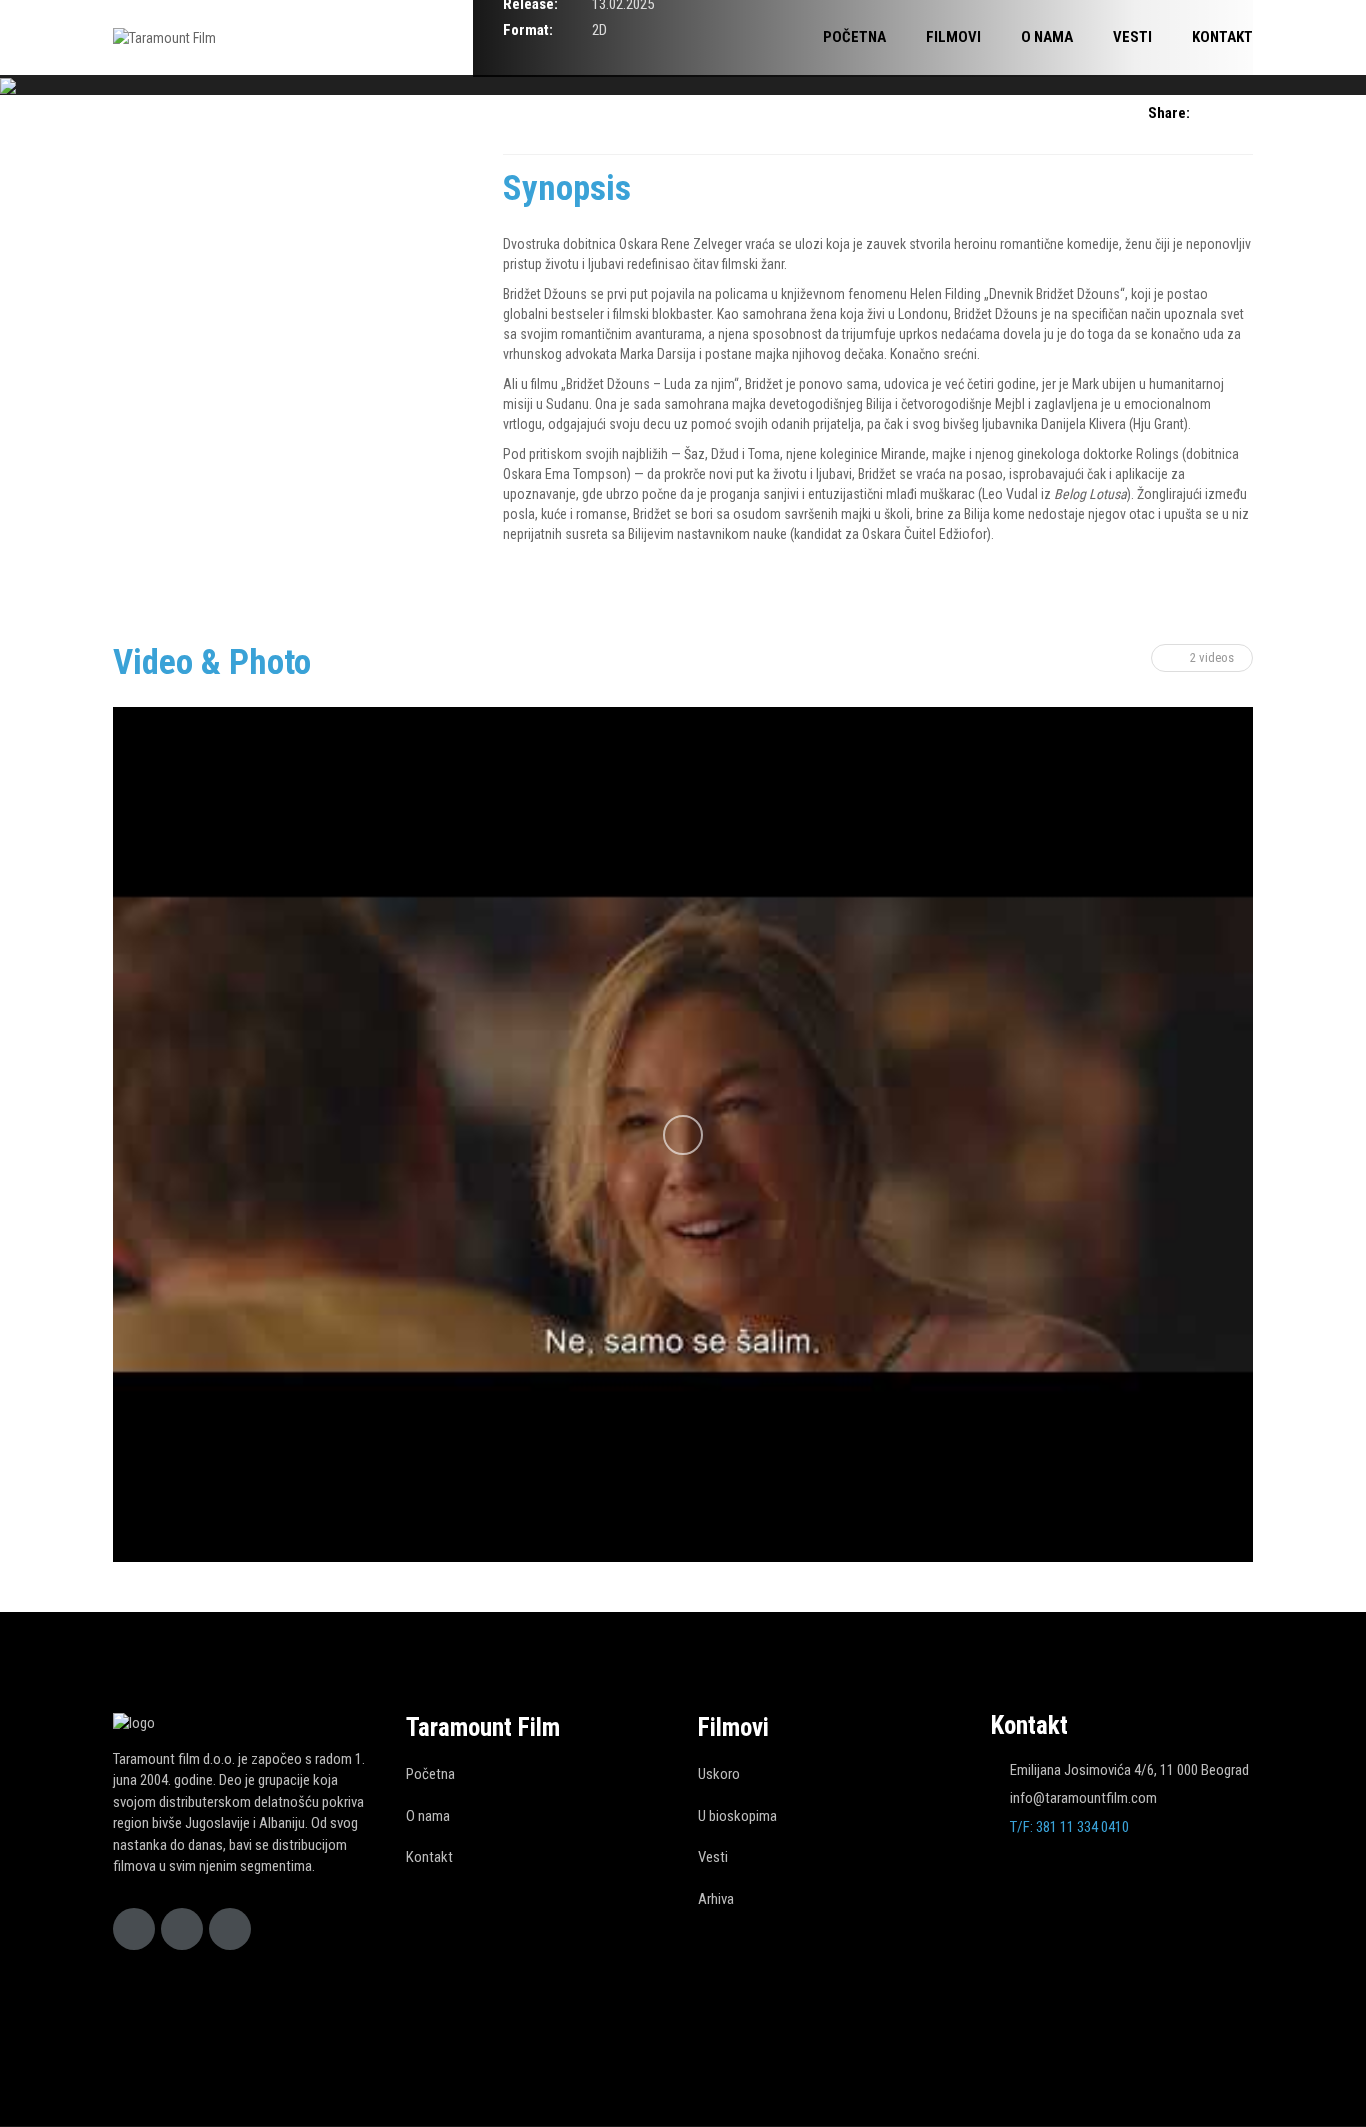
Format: (528, 30)
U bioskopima (737, 1816)
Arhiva (716, 1899)
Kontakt (429, 1857)
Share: (1169, 113)
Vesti (713, 1857)
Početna (430, 1774)
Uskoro (719, 1774)
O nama (428, 1816)
